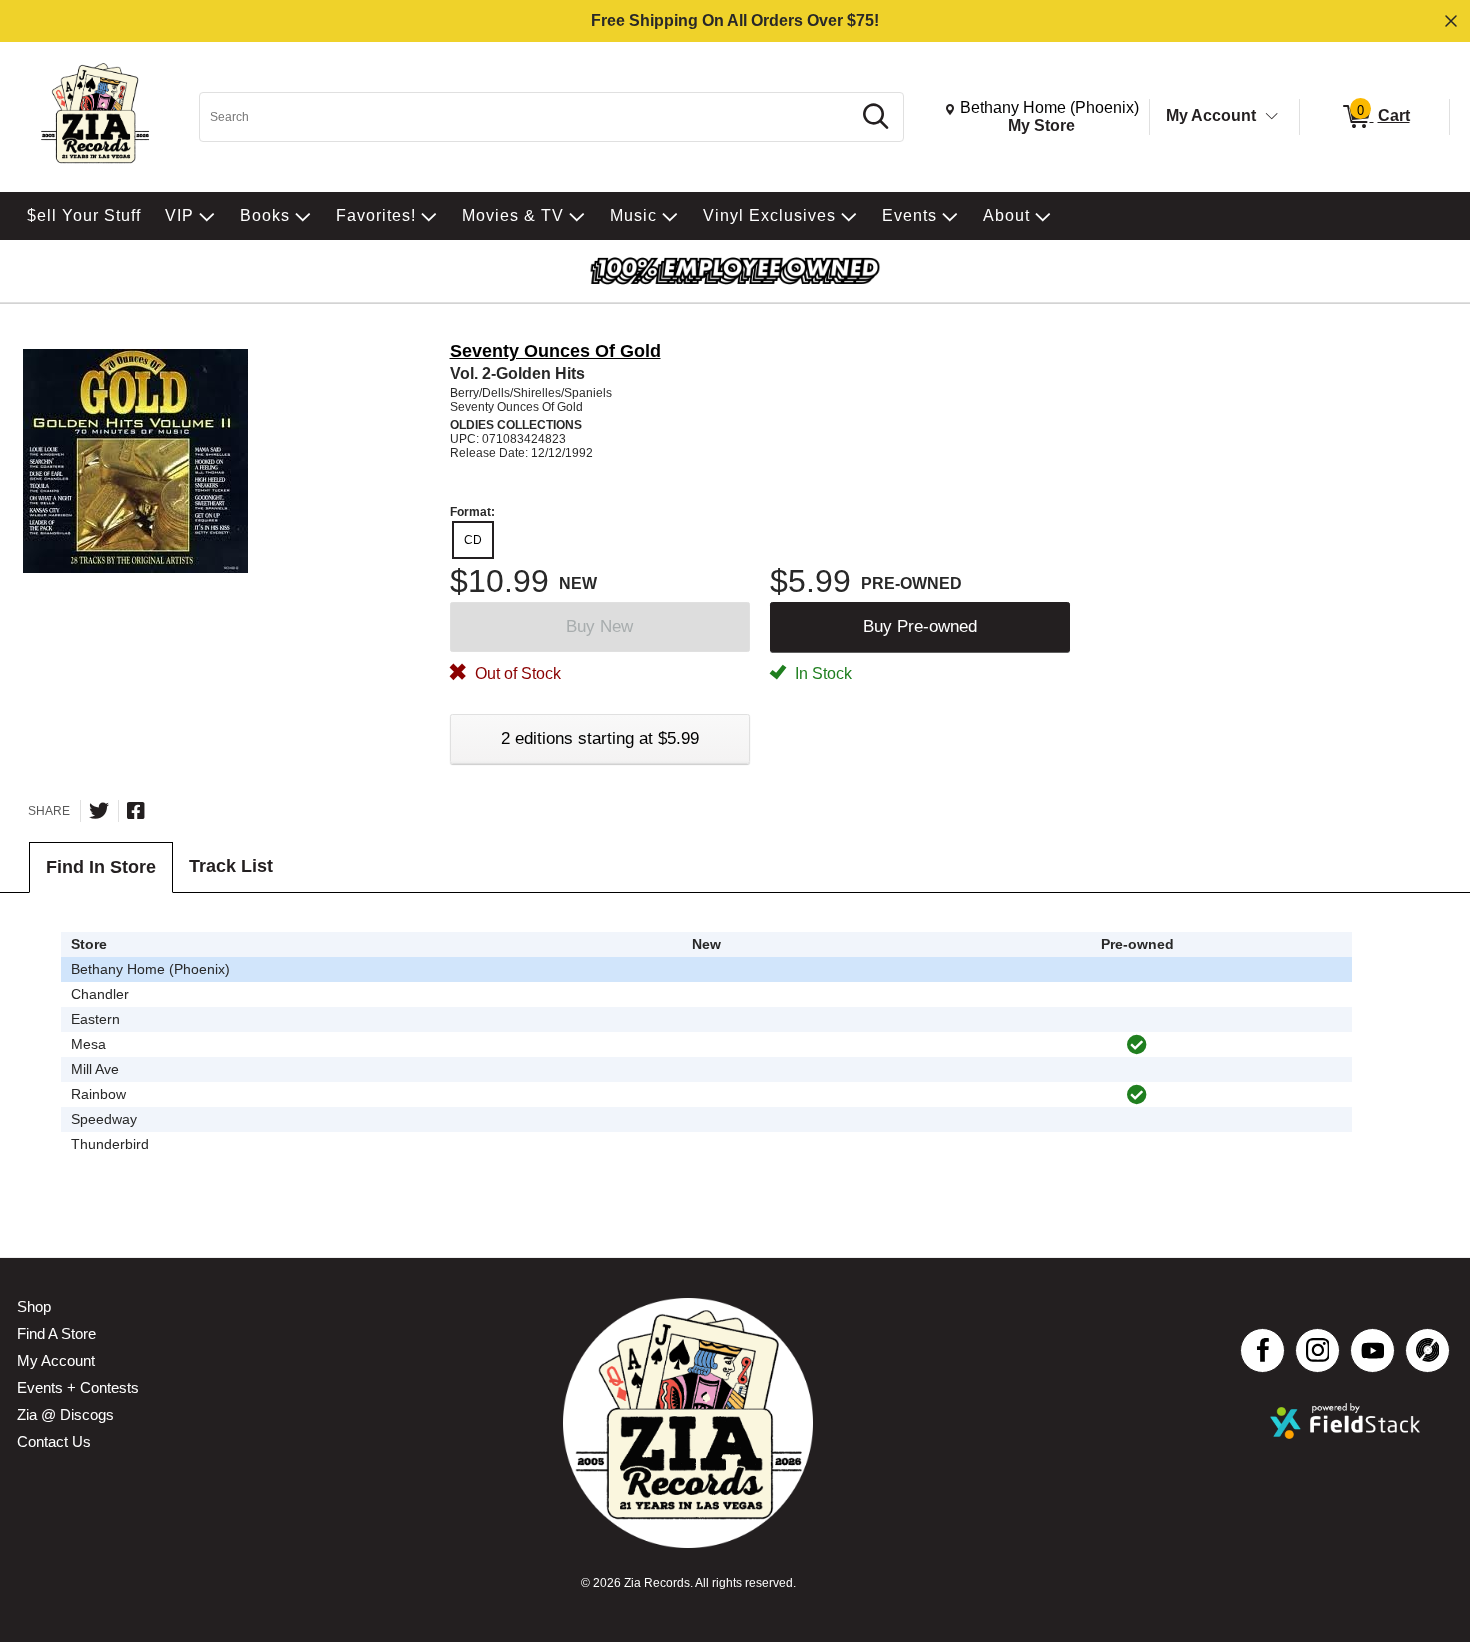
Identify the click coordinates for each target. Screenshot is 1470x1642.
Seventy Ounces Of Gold (555, 351)
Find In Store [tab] (101, 867)
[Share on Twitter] (99, 811)
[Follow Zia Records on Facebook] (1262, 1350)
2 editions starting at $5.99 (600, 738)
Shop (34, 1306)
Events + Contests (78, 1387)
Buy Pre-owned (920, 626)
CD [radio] (473, 540)
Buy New (599, 626)
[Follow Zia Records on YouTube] (1372, 1350)
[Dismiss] (1451, 21)
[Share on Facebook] (136, 811)
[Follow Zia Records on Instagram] (1317, 1350)
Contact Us (54, 1441)
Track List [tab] (231, 866)
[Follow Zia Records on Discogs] (1427, 1350)
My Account (1211, 115)
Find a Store (56, 1333)
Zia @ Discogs (65, 1414)
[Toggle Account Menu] (1272, 117)
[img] (1137, 1045)
